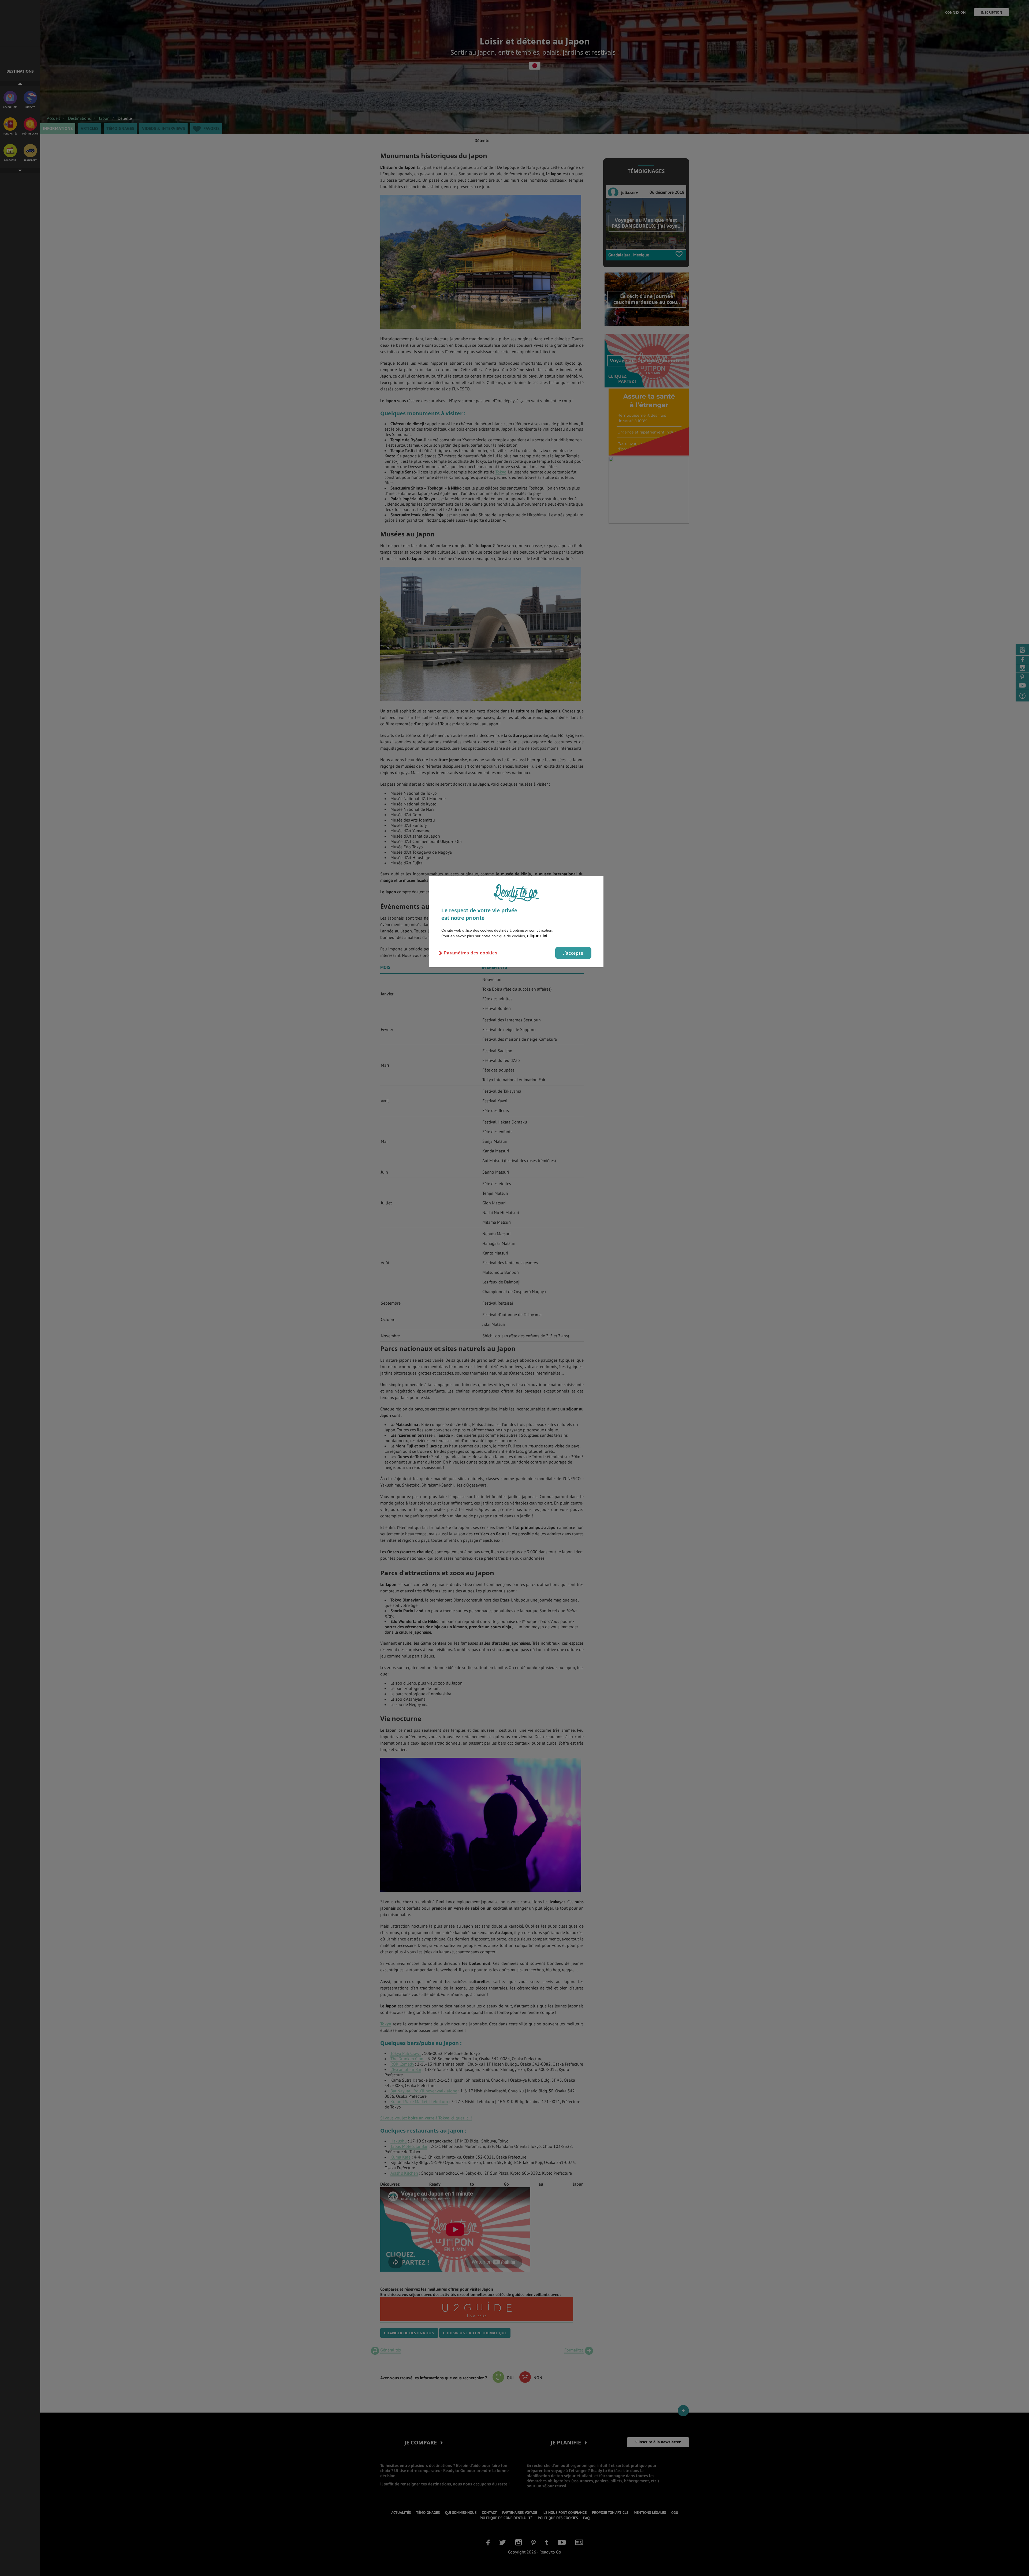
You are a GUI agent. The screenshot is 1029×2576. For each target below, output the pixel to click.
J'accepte (573, 953)
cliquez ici (537, 936)
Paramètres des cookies (471, 953)
